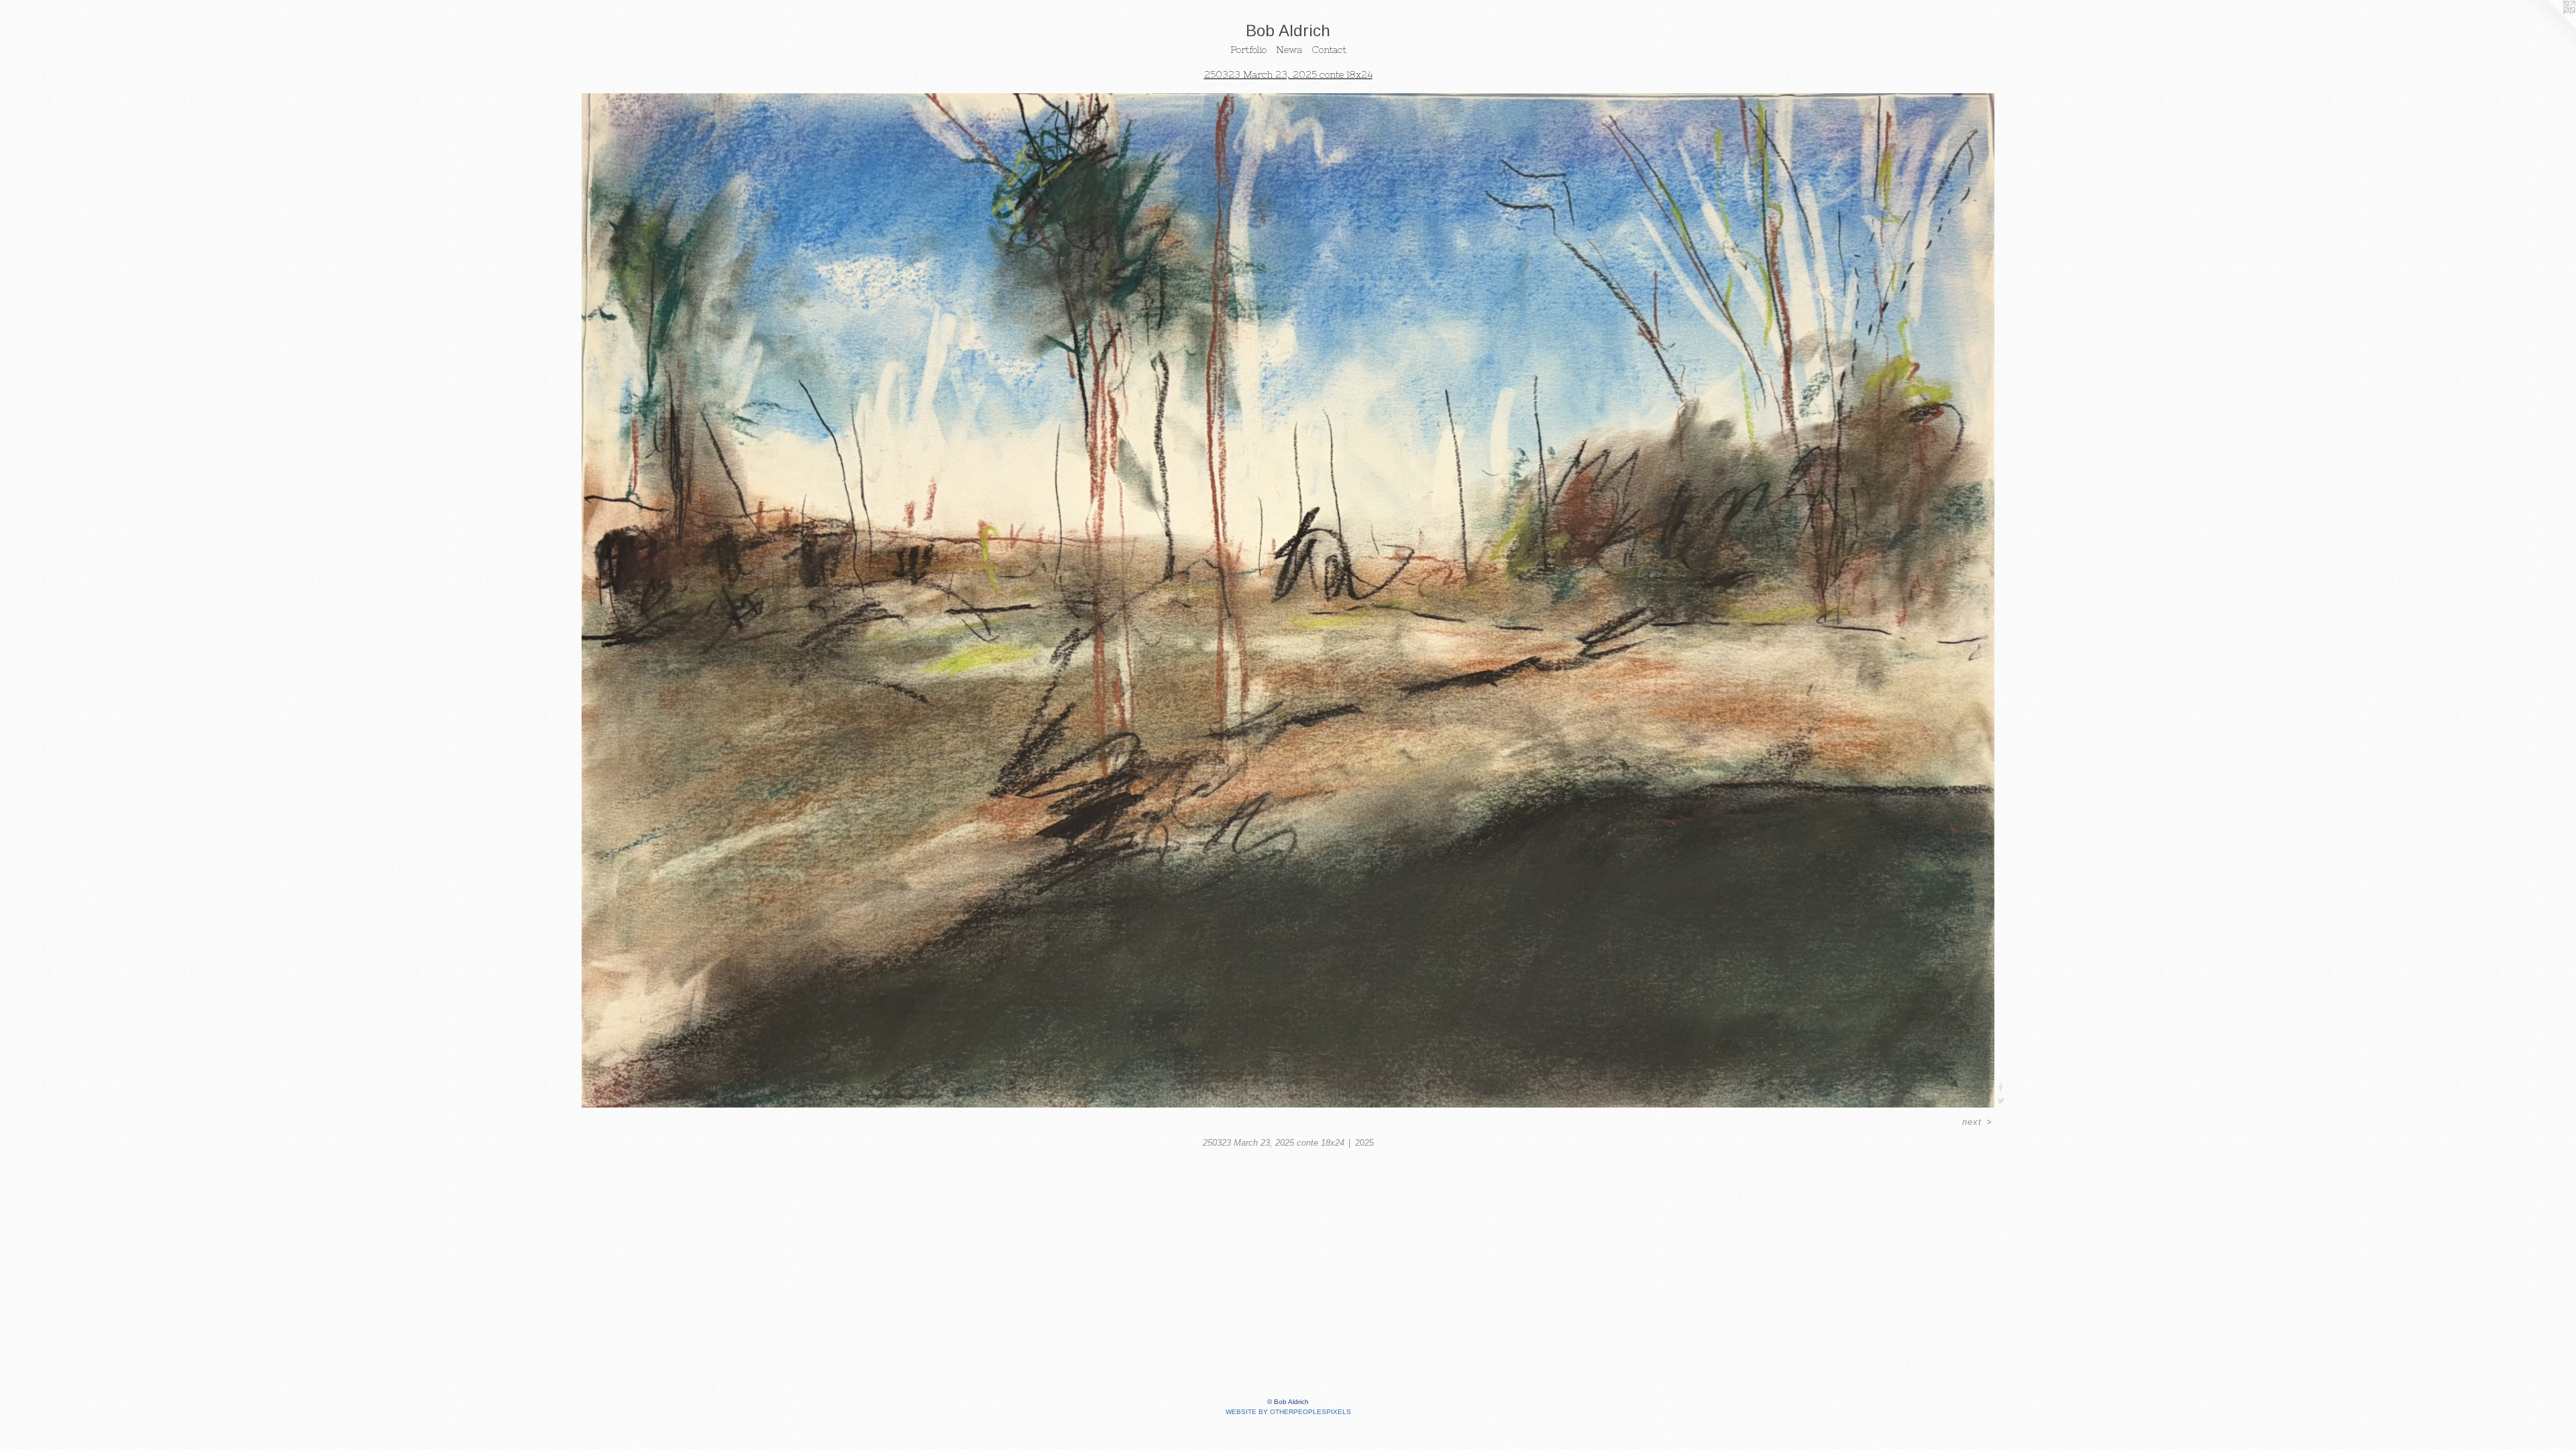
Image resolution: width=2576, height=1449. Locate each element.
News (1289, 50)
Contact (1329, 50)
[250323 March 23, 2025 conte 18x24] (1288, 600)
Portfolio (1248, 50)
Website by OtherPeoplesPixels (1288, 1412)
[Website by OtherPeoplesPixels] (2549, 27)
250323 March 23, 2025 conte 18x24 (1288, 74)
